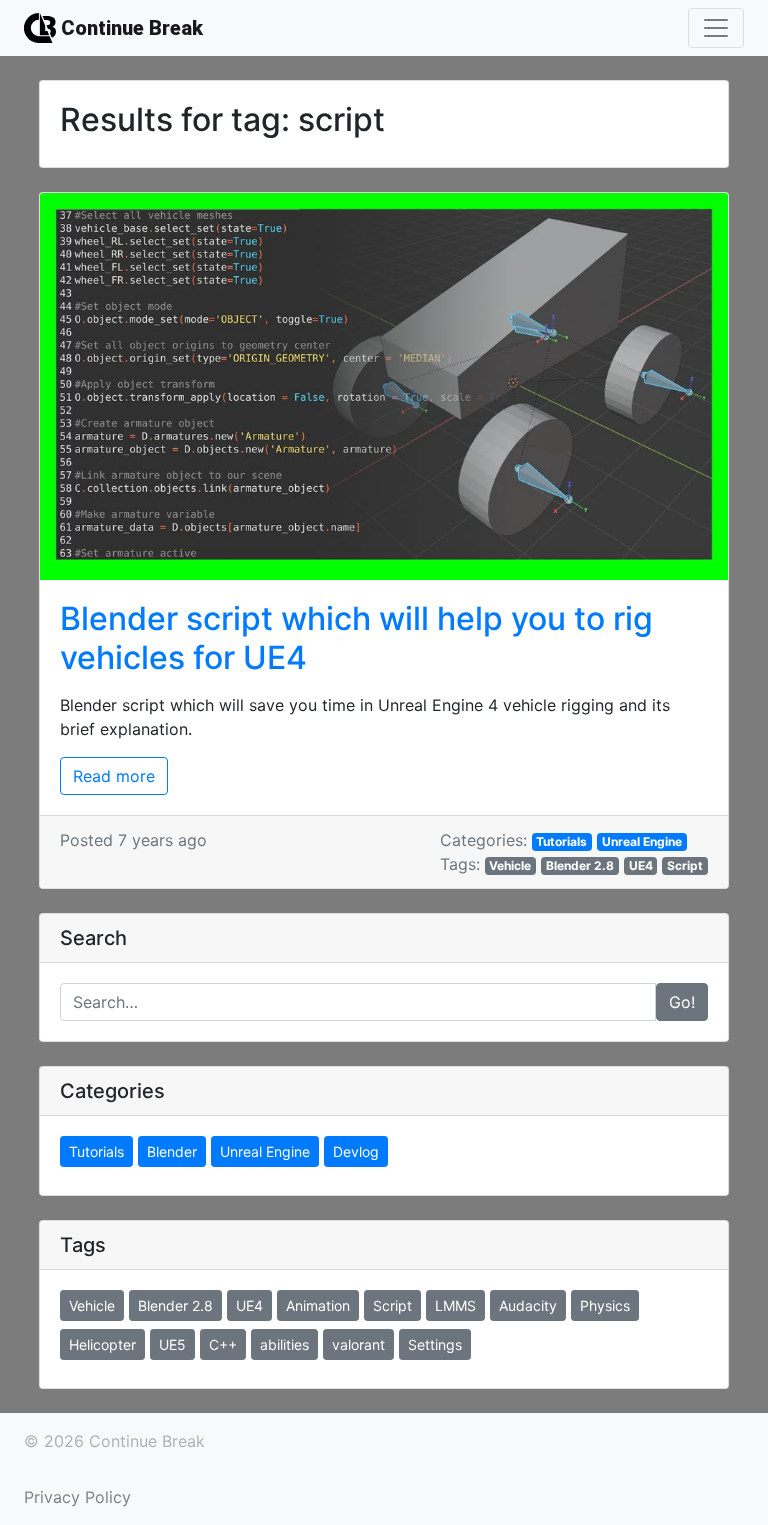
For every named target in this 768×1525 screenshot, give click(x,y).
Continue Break (129, 28)
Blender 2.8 (580, 865)
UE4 (641, 865)
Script (685, 865)
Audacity (528, 1305)
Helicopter (102, 1344)
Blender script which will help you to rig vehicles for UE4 (356, 637)
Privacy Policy (77, 1497)
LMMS (455, 1305)
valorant (358, 1344)
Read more (114, 776)
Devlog (356, 1151)
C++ (223, 1344)
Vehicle (510, 865)
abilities (284, 1344)
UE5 (172, 1344)
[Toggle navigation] (716, 28)
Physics (605, 1305)
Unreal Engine (642, 841)
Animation (318, 1305)
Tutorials (561, 841)
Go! (682, 1002)
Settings (435, 1344)
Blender (172, 1151)
